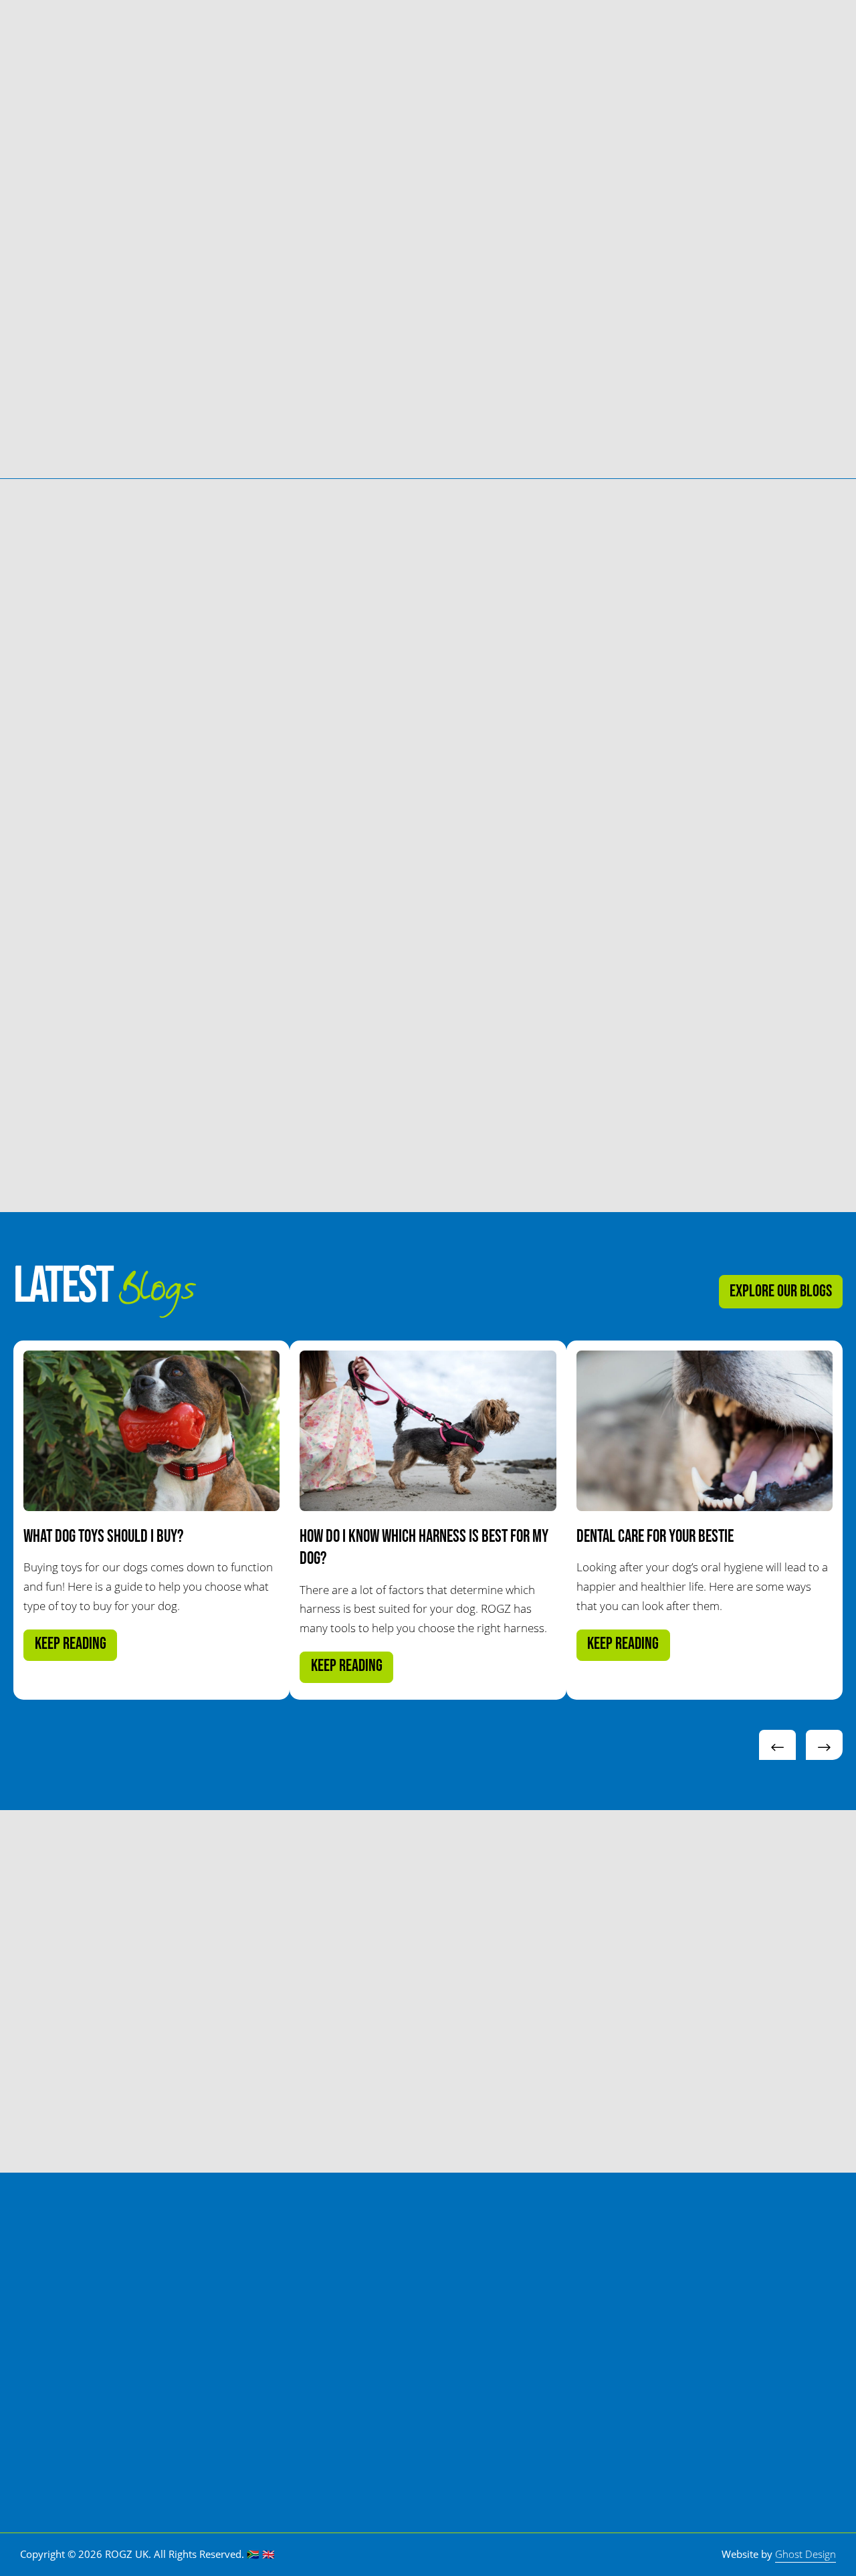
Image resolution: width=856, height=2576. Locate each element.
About (448, 32)
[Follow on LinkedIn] (761, 2397)
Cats (143, 32)
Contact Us (759, 32)
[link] (28, 332)
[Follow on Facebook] (691, 2397)
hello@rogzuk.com (772, 2338)
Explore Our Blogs (781, 1291)
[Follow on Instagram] (796, 2397)
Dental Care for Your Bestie (655, 1537)
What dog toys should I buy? (103, 1537)
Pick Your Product (364, 32)
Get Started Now (83, 2055)
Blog (498, 32)
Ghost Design (806, 2554)
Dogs (203, 32)
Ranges (271, 32)
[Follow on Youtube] (726, 2397)
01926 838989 (756, 2254)
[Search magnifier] (692, 32)
